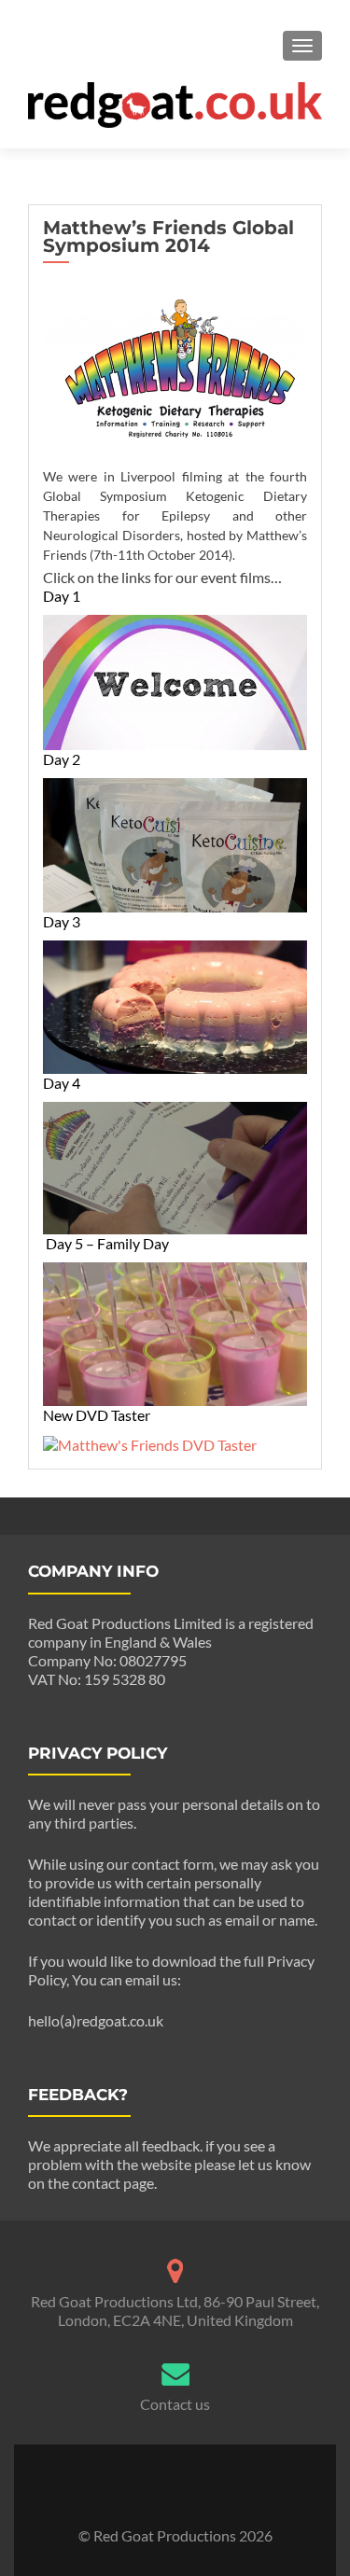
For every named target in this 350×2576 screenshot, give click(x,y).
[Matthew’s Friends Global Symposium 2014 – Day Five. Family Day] (175, 1332)
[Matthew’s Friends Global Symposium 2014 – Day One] (175, 681)
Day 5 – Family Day (107, 1243)
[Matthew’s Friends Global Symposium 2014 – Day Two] (175, 843)
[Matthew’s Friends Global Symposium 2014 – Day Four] (175, 1166)
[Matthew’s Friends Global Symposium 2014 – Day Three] (175, 1005)
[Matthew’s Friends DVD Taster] (150, 1443)
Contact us (175, 2404)
